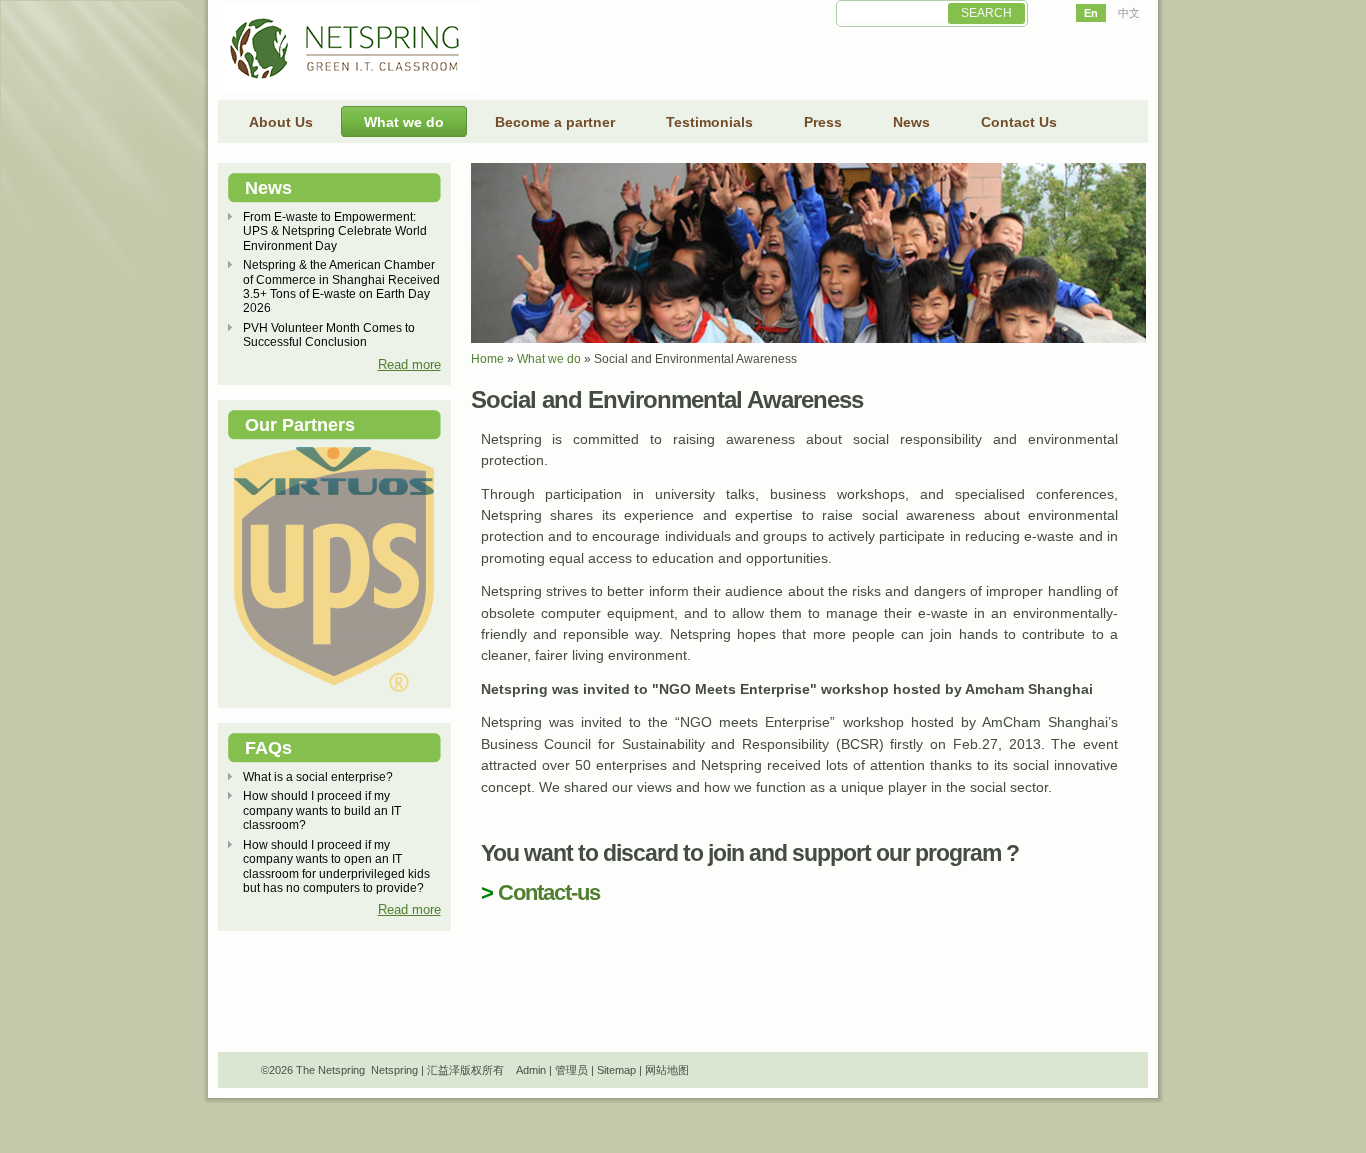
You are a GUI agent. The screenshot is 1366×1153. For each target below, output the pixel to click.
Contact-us (549, 892)
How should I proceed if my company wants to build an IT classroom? (322, 810)
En (1091, 13)
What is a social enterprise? (318, 777)
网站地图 (667, 1070)
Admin (531, 1070)
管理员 (571, 1070)
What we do (549, 359)
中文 (1129, 13)
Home (487, 359)
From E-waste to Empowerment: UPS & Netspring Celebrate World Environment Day (335, 231)
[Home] (349, 89)
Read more (409, 364)
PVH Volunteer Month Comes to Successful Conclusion (329, 335)
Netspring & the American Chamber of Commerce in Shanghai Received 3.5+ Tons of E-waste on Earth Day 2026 (341, 286)
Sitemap (616, 1070)
